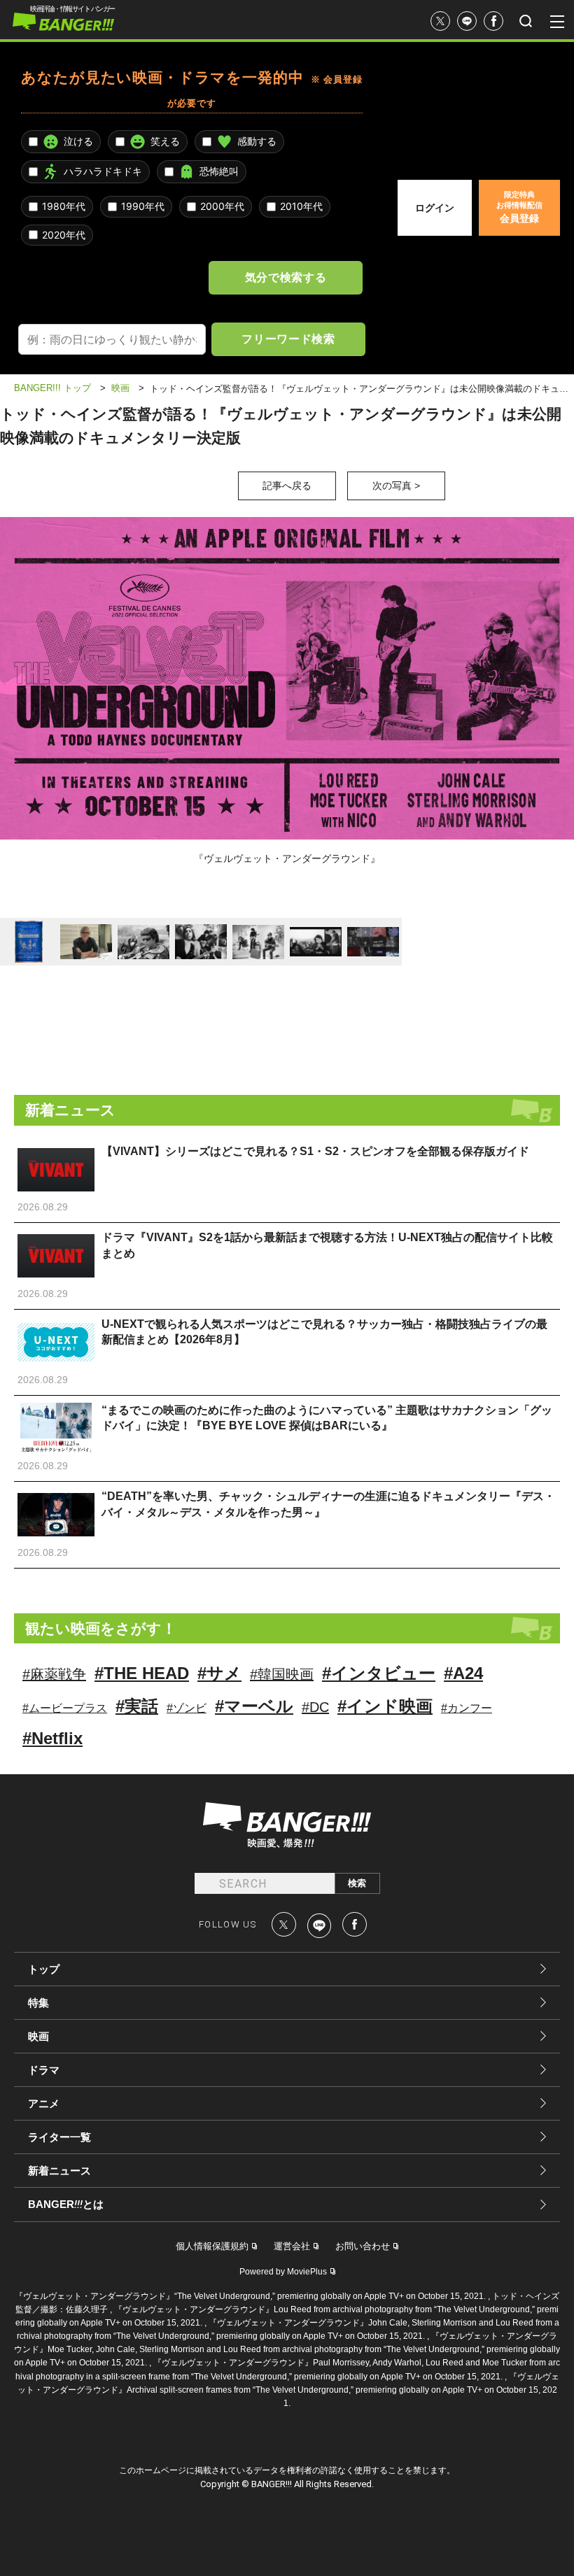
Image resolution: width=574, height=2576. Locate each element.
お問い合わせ (363, 2246)
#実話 (137, 1706)
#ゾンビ (187, 1708)
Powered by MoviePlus (283, 2272)
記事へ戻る (287, 486)
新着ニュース (59, 2171)
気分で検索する (286, 277)
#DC (315, 1707)
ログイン (435, 208)
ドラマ (44, 2070)
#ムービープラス (65, 1708)
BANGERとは (66, 2205)
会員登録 (519, 207)
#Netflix (52, 1738)
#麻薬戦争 (54, 1674)
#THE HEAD (142, 1673)
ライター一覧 (59, 2137)
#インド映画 (385, 1706)
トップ (44, 1969)
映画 (38, 2036)
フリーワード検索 (288, 339)
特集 (38, 2003)
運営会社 (292, 2246)
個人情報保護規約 (212, 2246)
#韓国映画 (282, 1674)
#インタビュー (379, 1673)
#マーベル (254, 1706)
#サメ (219, 1673)
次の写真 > (396, 486)
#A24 (463, 1673)
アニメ (44, 2103)
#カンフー (467, 1708)
